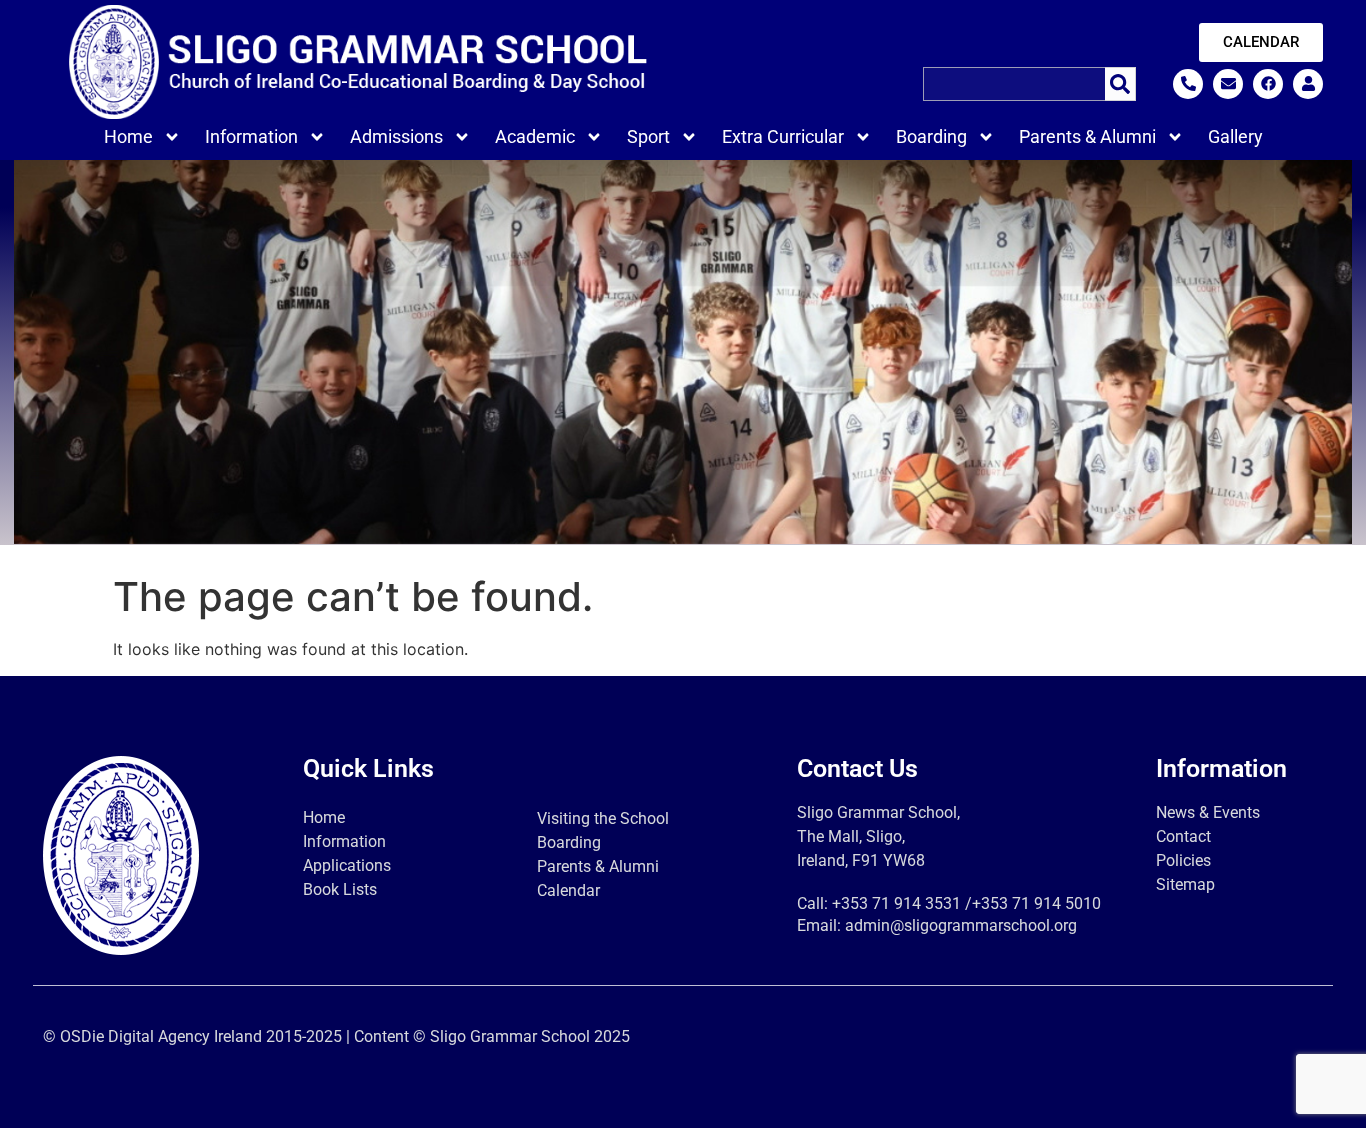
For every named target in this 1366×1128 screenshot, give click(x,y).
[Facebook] (1268, 84)
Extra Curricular (783, 136)
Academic (535, 136)
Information (251, 136)
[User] (1308, 84)
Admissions (396, 136)
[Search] (1120, 84)
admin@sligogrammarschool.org (961, 925)
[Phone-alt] (1188, 84)
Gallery (1235, 136)
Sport (648, 136)
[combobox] (1014, 84)
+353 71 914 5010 (1036, 903)
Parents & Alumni (1087, 136)
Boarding (931, 136)
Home (128, 136)
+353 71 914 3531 (896, 903)
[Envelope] (1228, 84)
